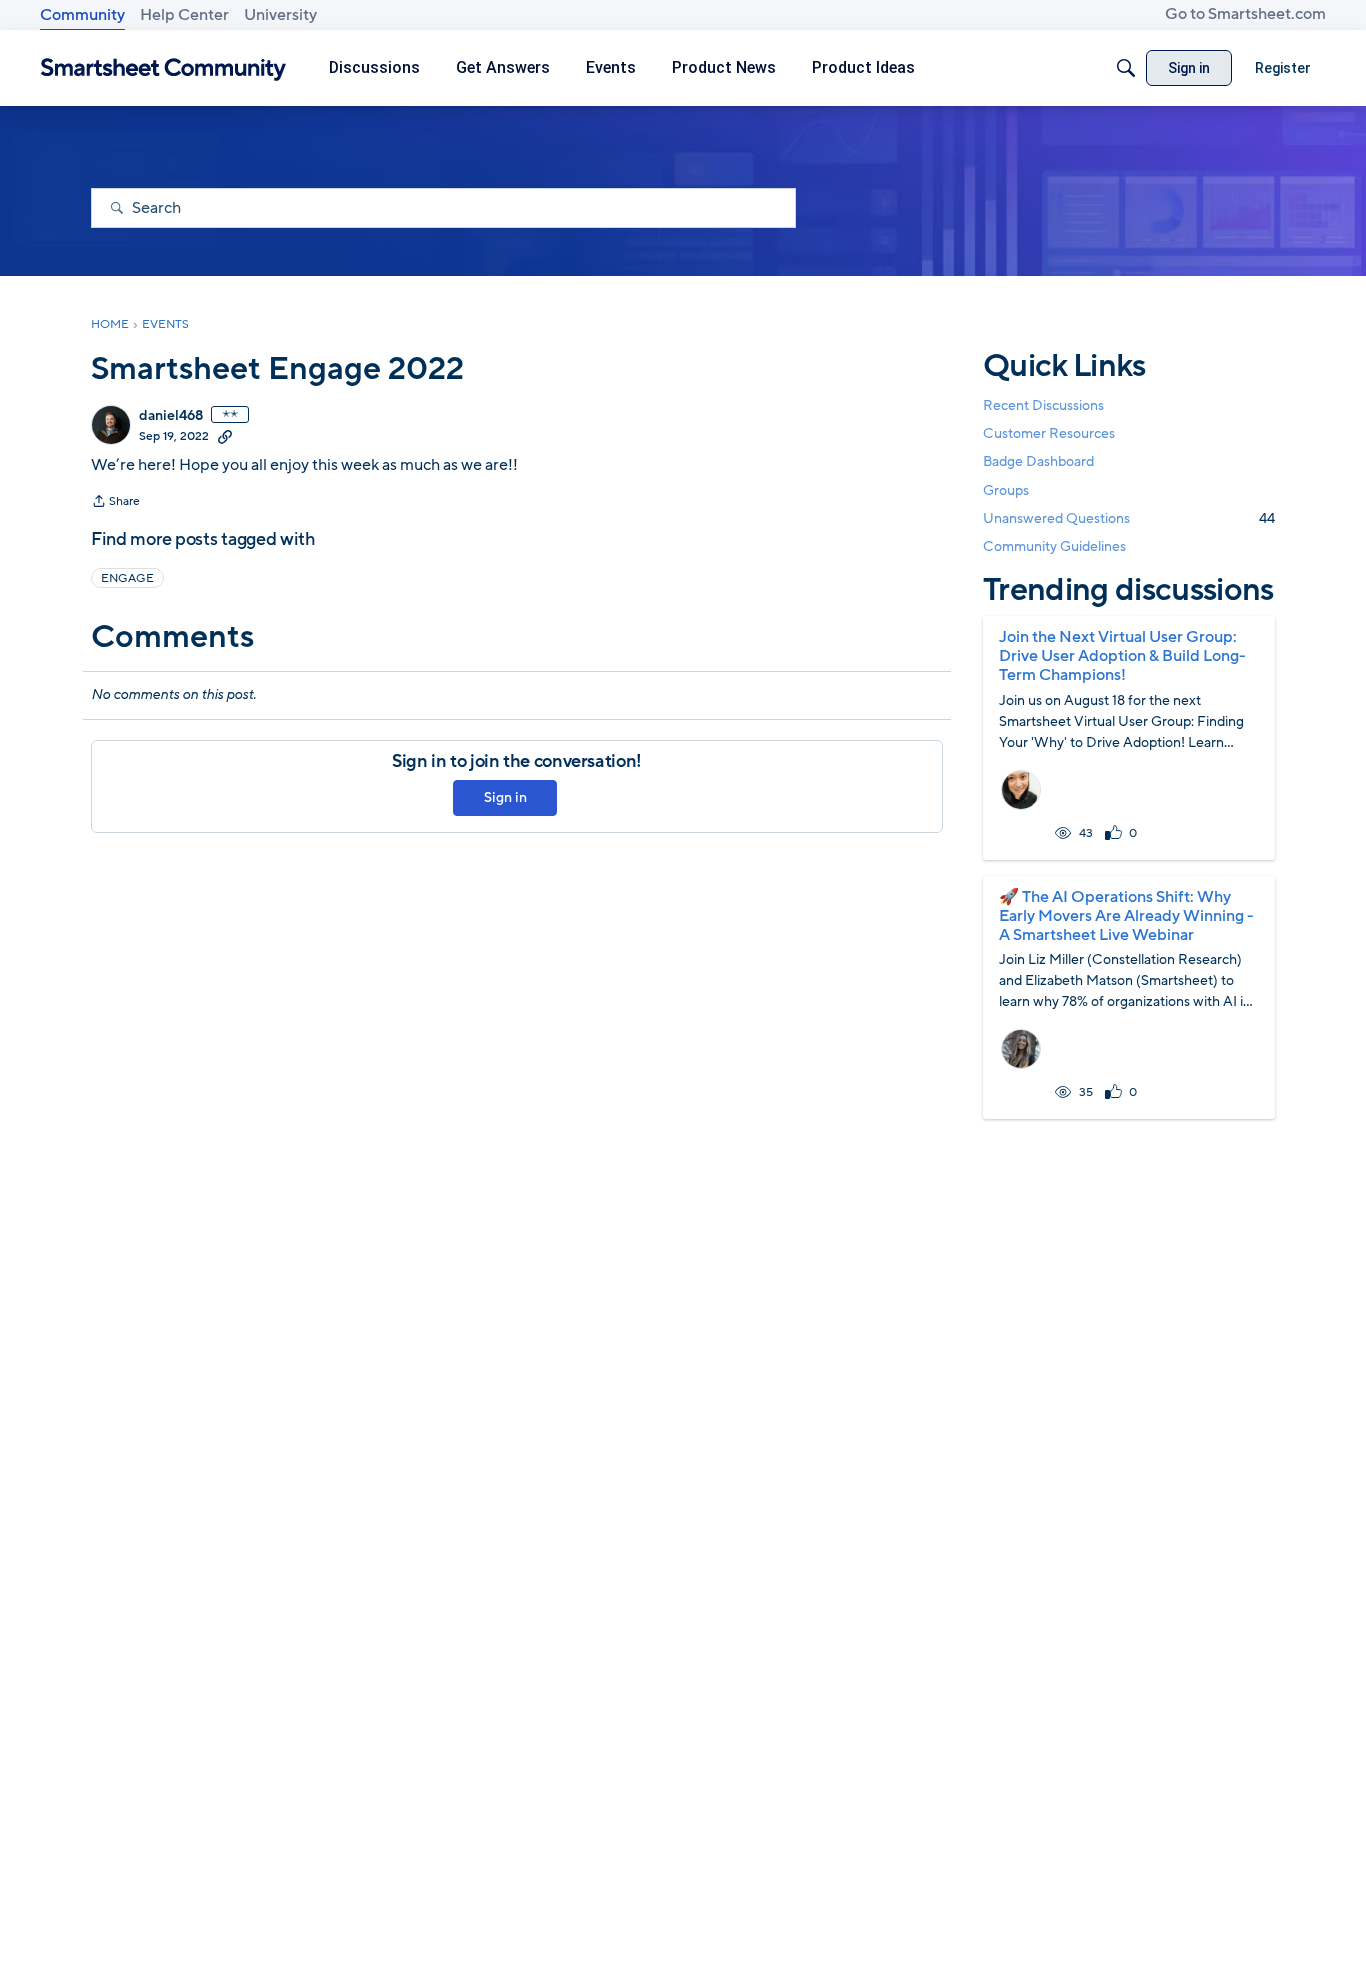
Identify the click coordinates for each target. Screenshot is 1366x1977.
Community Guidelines (1054, 546)
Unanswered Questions (1129, 518)
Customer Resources (1049, 433)
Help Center (184, 15)
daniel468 (171, 416)
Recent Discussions (1043, 405)
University (280, 15)
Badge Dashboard (1038, 461)
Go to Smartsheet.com (1245, 14)
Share (115, 503)
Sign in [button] (505, 797)
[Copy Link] (225, 436)
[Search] (1126, 68)
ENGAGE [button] (127, 578)
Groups (1006, 490)
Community (82, 15)
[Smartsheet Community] (163, 68)
